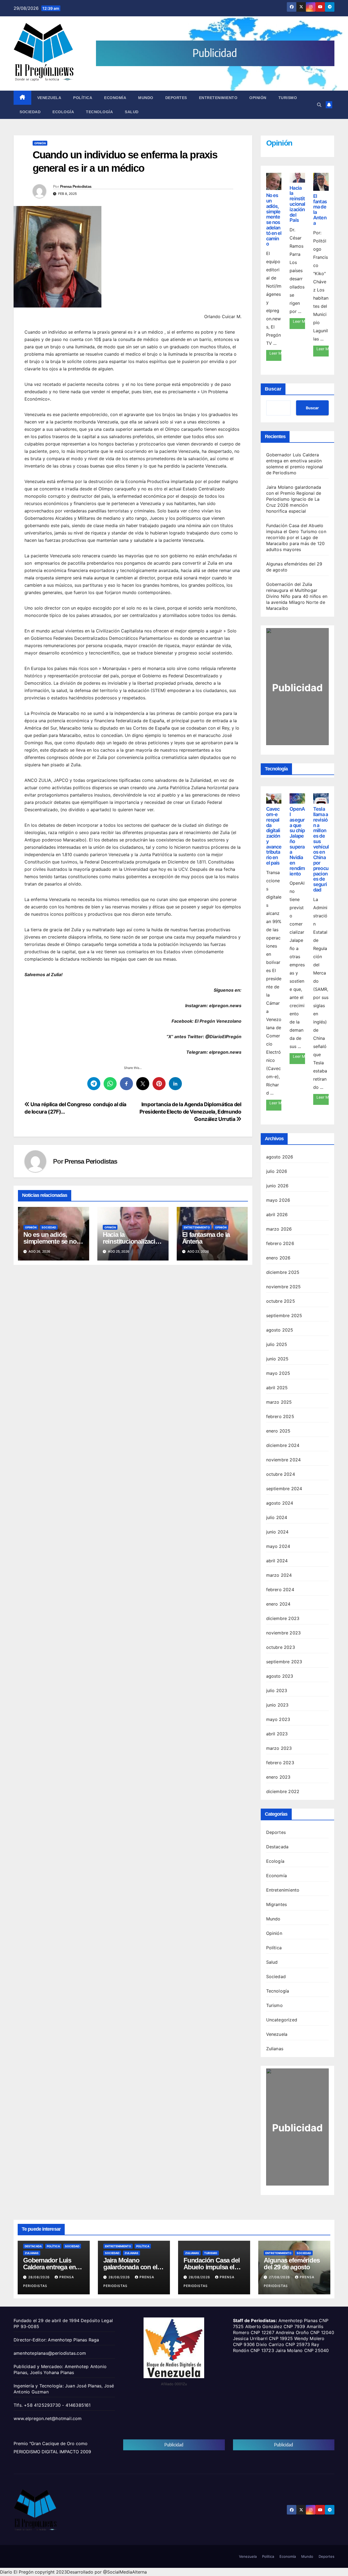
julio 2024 (277, 1517)
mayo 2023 (278, 1719)
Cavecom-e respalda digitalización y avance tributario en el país (274, 836)
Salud (132, 112)
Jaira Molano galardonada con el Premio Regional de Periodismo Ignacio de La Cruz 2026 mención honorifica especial (294, 499)
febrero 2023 (280, 1763)
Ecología (63, 112)
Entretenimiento (218, 98)
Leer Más (276, 353)
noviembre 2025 (284, 1287)
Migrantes (277, 1904)
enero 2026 (278, 1258)
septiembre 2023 (284, 1662)
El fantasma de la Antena (206, 1238)
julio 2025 (277, 1344)
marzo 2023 (279, 1748)
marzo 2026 (279, 1229)
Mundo (146, 98)
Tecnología (99, 112)
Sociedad (30, 112)
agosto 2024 (280, 1503)
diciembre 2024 (283, 1445)
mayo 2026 (278, 1200)
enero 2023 (278, 1777)
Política (83, 98)
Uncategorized (282, 2020)
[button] (319, 105)
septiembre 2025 (284, 1315)
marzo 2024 (279, 1575)
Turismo (288, 98)
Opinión (258, 98)
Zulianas (275, 2049)
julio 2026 (277, 1171)
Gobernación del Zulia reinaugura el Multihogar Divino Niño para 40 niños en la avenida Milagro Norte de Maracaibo (297, 596)
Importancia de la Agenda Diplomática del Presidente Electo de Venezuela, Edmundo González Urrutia (190, 1112)
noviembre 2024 (284, 1460)
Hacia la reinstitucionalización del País (133, 1241)
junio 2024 (277, 1532)
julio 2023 (277, 1690)
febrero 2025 (280, 1416)
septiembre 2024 (284, 1489)
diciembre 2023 (283, 1618)
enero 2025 (278, 1431)
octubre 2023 (281, 1647)
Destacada (277, 1847)
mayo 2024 (278, 1546)
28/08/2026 (40, 2277)
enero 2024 (278, 1604)
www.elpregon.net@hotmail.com (48, 2418)
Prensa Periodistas (76, 186)
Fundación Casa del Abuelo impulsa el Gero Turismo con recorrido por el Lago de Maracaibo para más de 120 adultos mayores (296, 537)
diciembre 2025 (283, 1272)
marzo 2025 (279, 1402)
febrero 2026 (280, 1243)
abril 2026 (277, 1215)
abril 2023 (277, 1734)
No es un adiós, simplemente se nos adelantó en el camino (274, 219)
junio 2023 (277, 1705)
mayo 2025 (278, 1373)
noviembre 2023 (284, 1633)
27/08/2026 (280, 2277)
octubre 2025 (281, 1301)
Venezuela (49, 98)
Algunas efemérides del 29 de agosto (292, 2264)
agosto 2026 (280, 1157)
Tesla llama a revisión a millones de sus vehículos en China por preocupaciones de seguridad (321, 849)
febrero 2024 (280, 1590)
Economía (115, 98)
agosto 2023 (280, 1676)
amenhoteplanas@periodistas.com (50, 2353)
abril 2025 (277, 1388)
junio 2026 (277, 1186)
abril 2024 (277, 1561)
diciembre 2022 (283, 1791)
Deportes (176, 98)
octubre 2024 (281, 1474)
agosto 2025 (280, 1330)
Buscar (273, 389)
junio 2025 (277, 1359)
